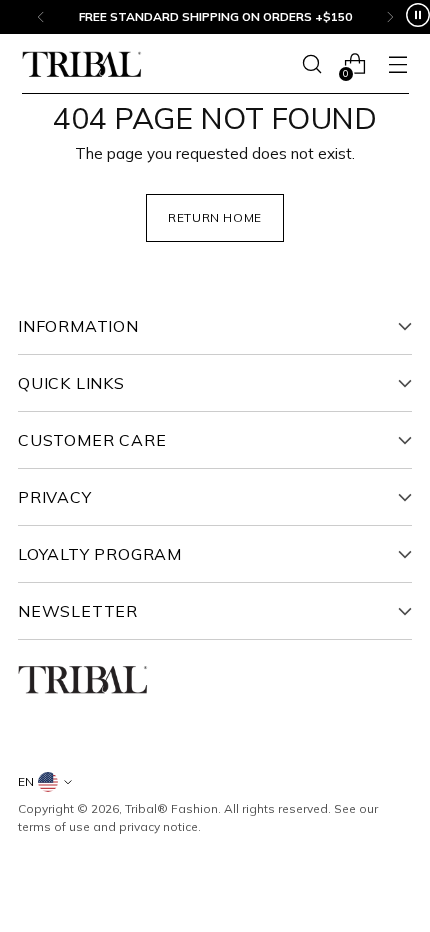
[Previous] (41, 17)
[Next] (390, 17)
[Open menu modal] (398, 64)
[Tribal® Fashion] (82, 64)
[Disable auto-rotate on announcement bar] (418, 17)
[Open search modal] (312, 64)
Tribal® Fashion (171, 808)
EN (26, 781)
